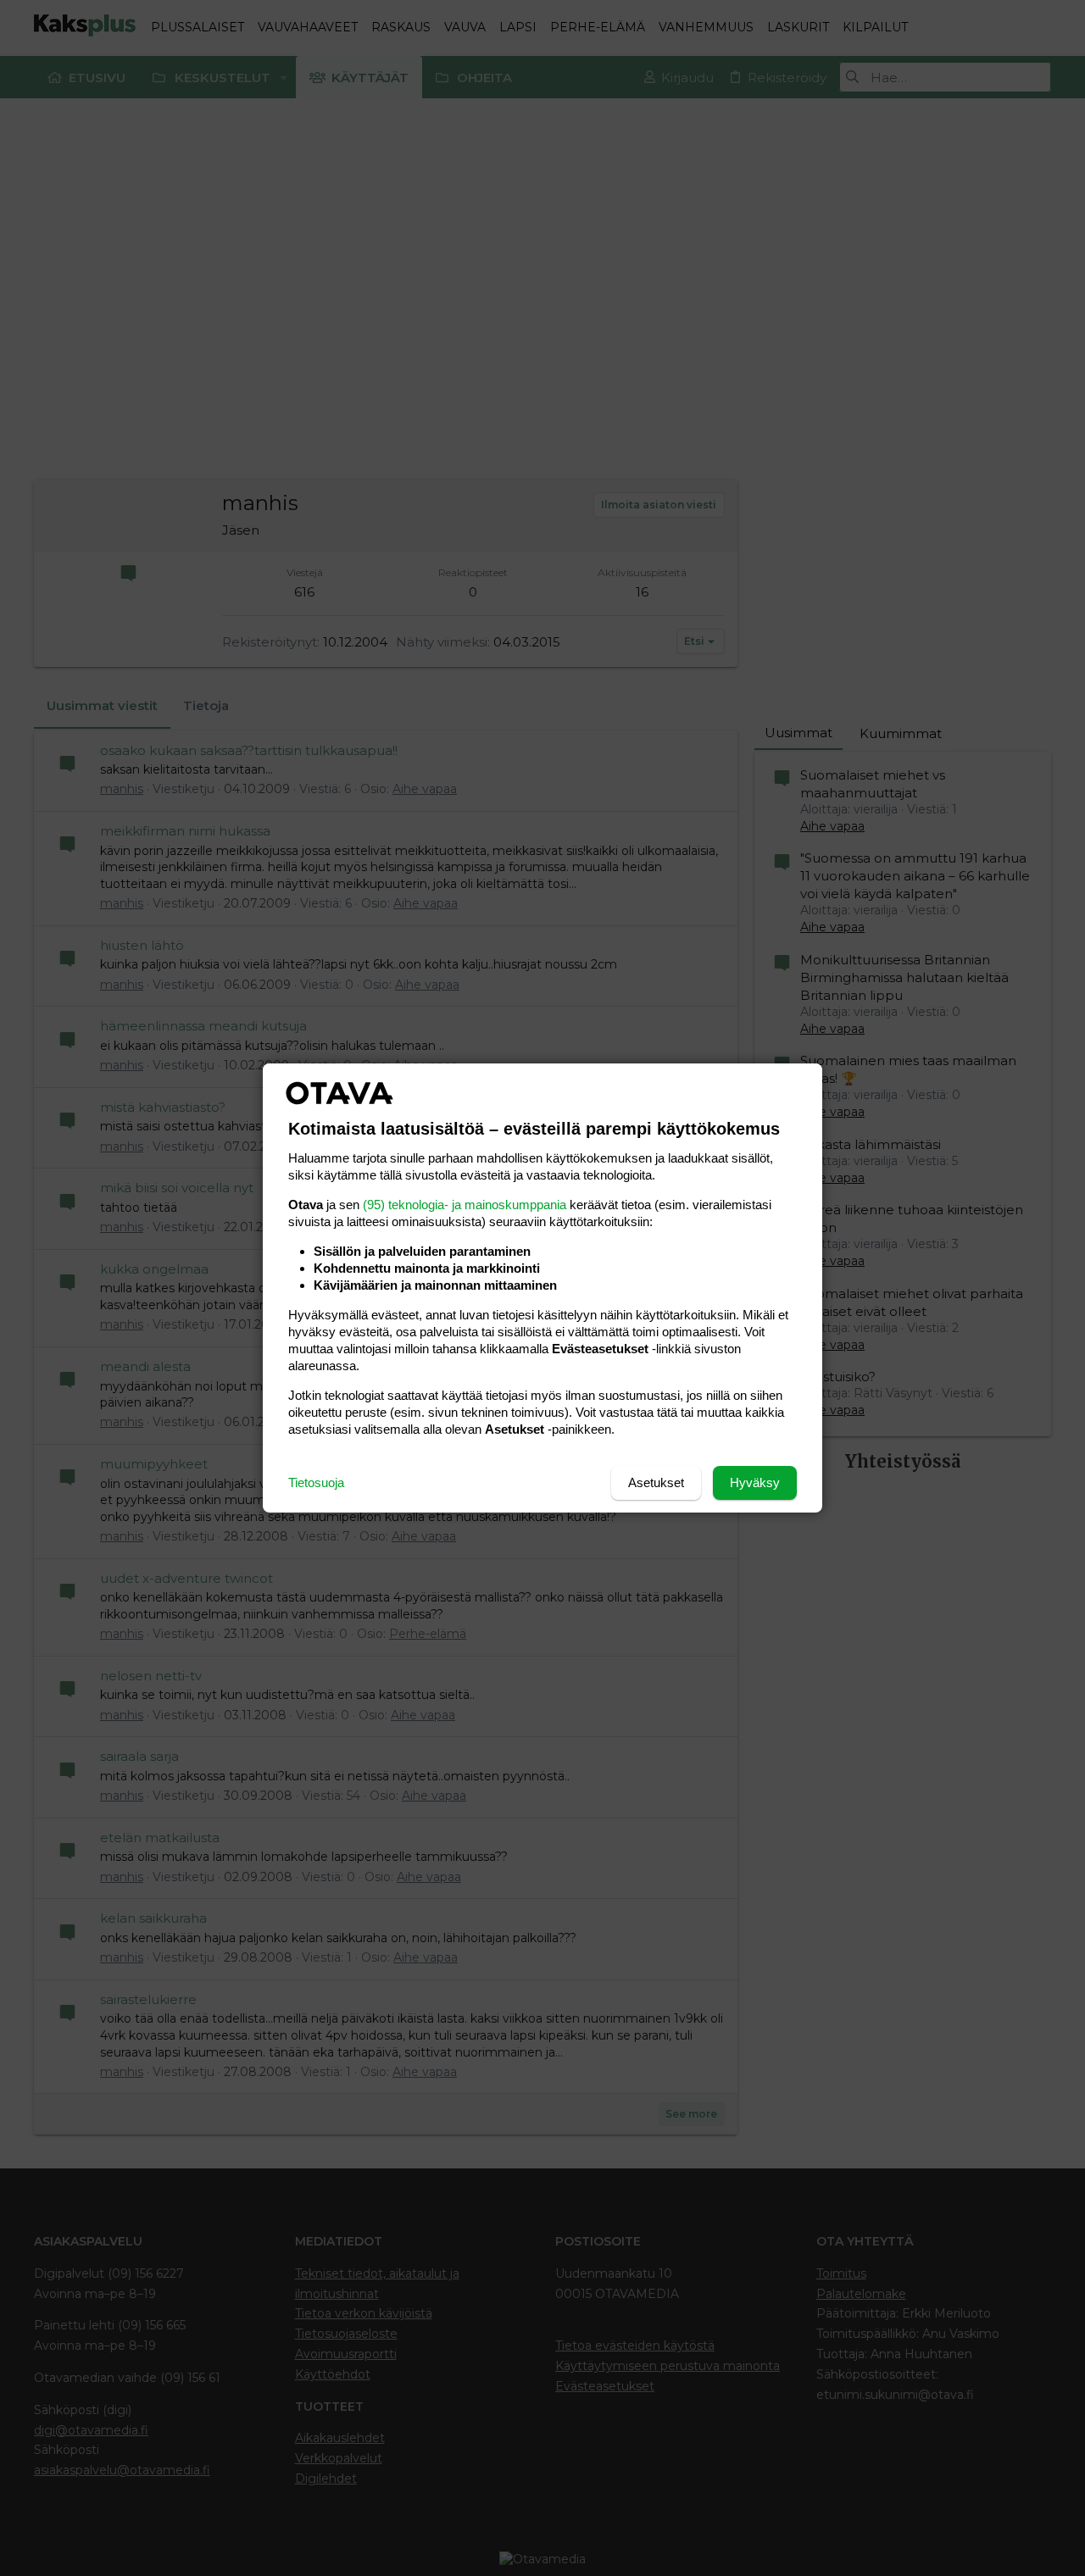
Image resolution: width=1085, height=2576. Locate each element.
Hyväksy (755, 1482)
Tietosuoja (316, 1482)
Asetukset (656, 1482)
